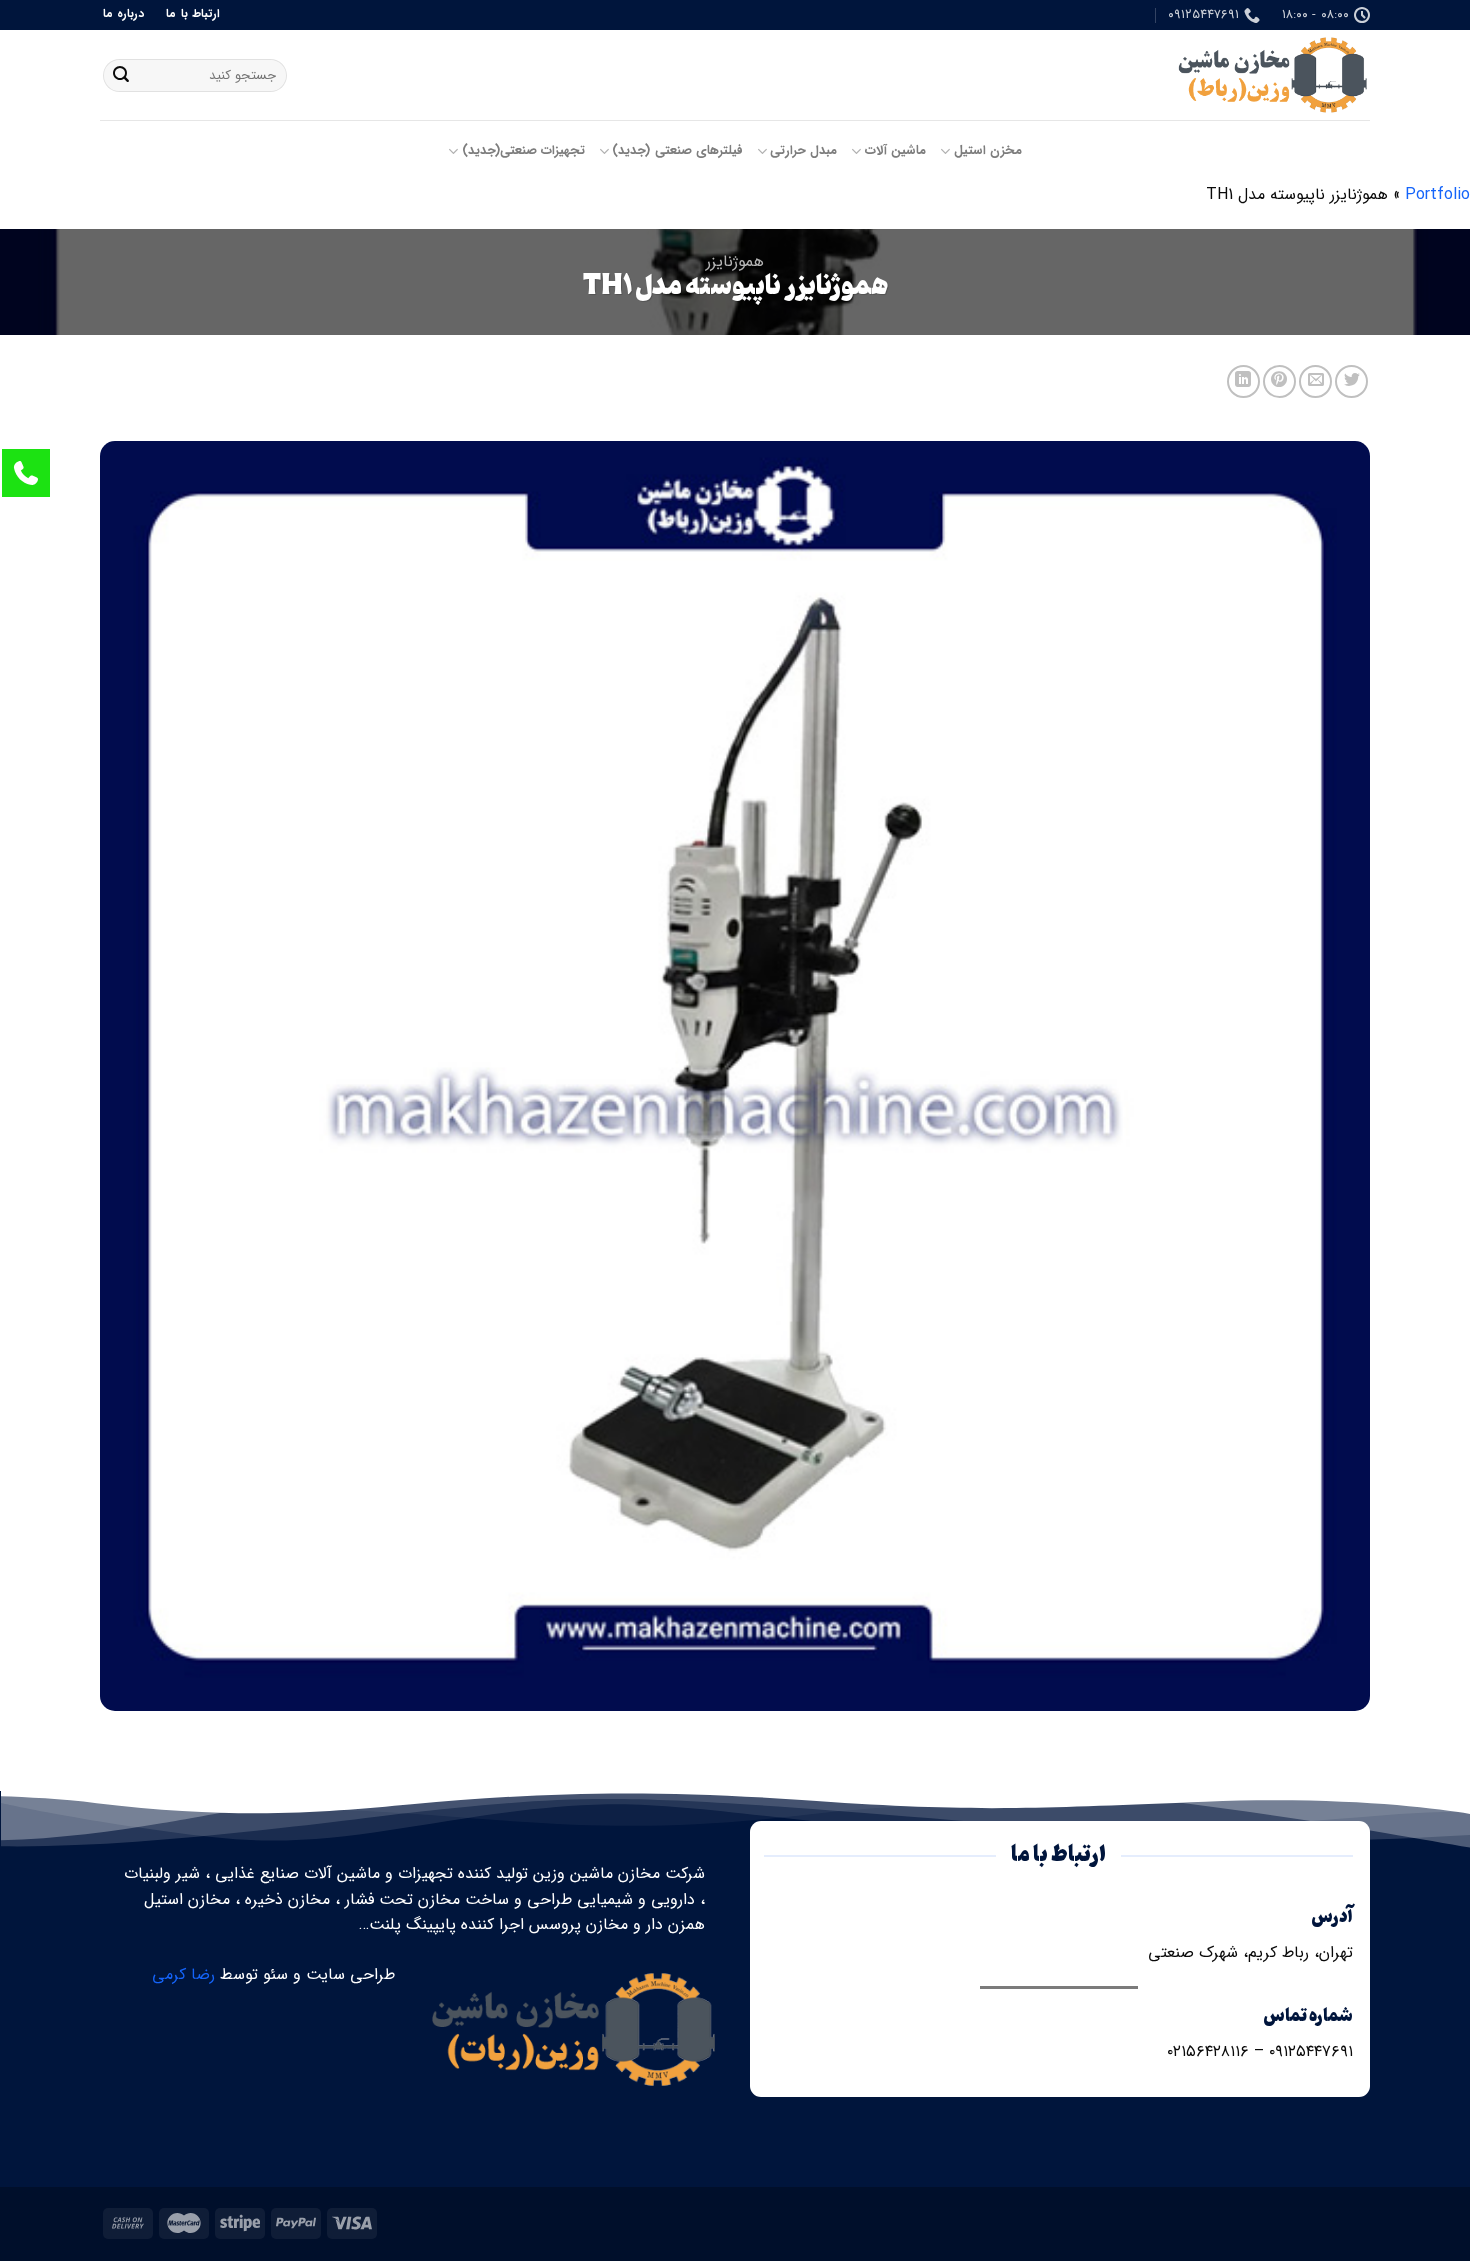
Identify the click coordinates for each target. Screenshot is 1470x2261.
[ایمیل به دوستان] (1315, 381)
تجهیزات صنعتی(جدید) (523, 151)
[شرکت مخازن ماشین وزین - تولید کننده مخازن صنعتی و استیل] (1270, 75)
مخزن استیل (988, 151)
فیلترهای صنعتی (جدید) (677, 151)
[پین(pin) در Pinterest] (1279, 381)
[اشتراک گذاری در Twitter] (1351, 381)
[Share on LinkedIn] (1243, 381)
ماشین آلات (895, 151)
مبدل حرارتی (803, 151)
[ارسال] (121, 76)
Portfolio (1437, 194)
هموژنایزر (735, 261)
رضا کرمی (183, 1974)
